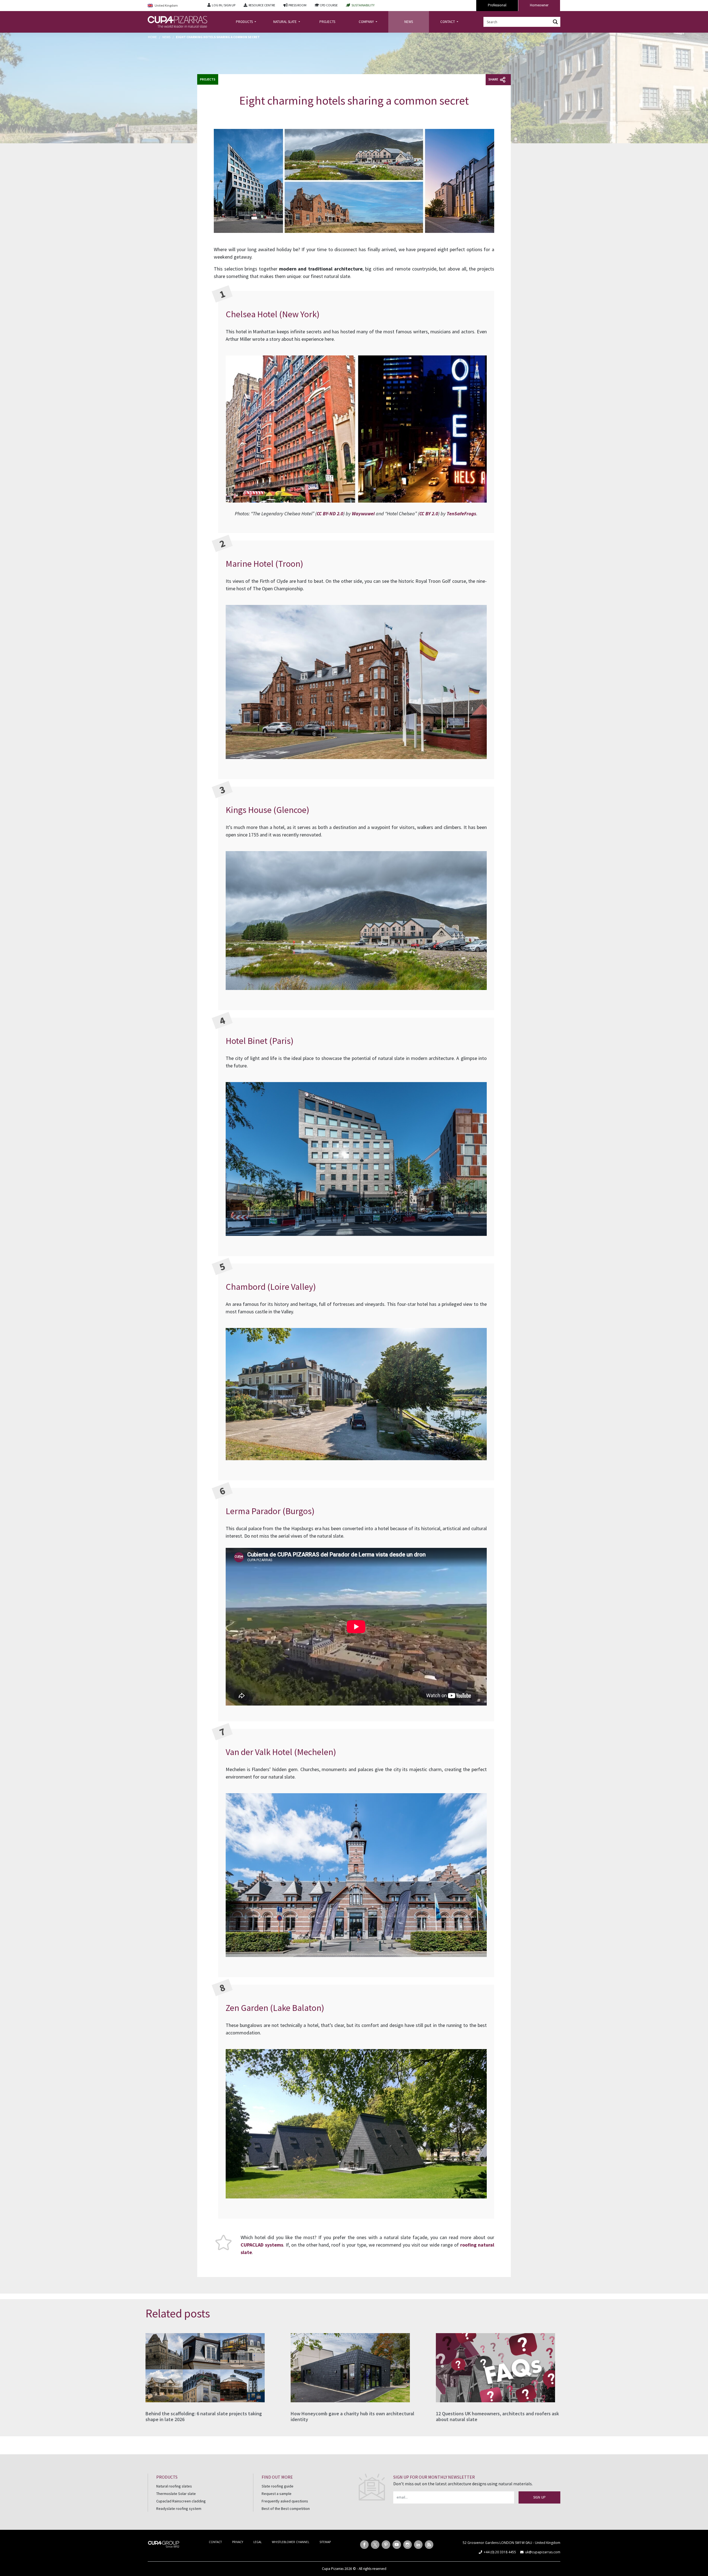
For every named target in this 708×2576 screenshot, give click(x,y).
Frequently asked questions (285, 2501)
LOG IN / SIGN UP (224, 5)
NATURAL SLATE (285, 22)
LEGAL (257, 2542)
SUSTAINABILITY (363, 5)
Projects (208, 79)
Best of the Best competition (286, 2509)
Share (494, 79)
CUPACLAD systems (262, 2245)
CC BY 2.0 (429, 514)
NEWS (409, 22)
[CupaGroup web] (164, 2544)
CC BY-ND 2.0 (330, 514)
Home (152, 37)
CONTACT (448, 22)
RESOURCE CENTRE (262, 5)
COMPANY (367, 22)
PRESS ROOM (297, 5)
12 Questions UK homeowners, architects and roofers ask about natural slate (497, 2417)
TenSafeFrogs (461, 514)
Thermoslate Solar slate (176, 2494)
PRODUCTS (245, 22)
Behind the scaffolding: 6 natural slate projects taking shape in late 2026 (204, 2417)
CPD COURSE (329, 5)
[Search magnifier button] (555, 22)
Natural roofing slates (174, 2486)
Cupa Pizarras (333, 2569)
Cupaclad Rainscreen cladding (181, 2501)
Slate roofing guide (278, 2486)
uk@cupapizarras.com (543, 2552)
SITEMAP (325, 2542)
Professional (497, 5)
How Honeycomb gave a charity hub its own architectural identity (352, 2417)
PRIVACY (238, 2542)
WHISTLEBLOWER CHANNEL (291, 2542)
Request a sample (277, 2494)
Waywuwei (363, 514)
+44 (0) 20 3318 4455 (500, 2552)
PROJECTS (327, 22)
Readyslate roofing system (179, 2509)
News (166, 37)
